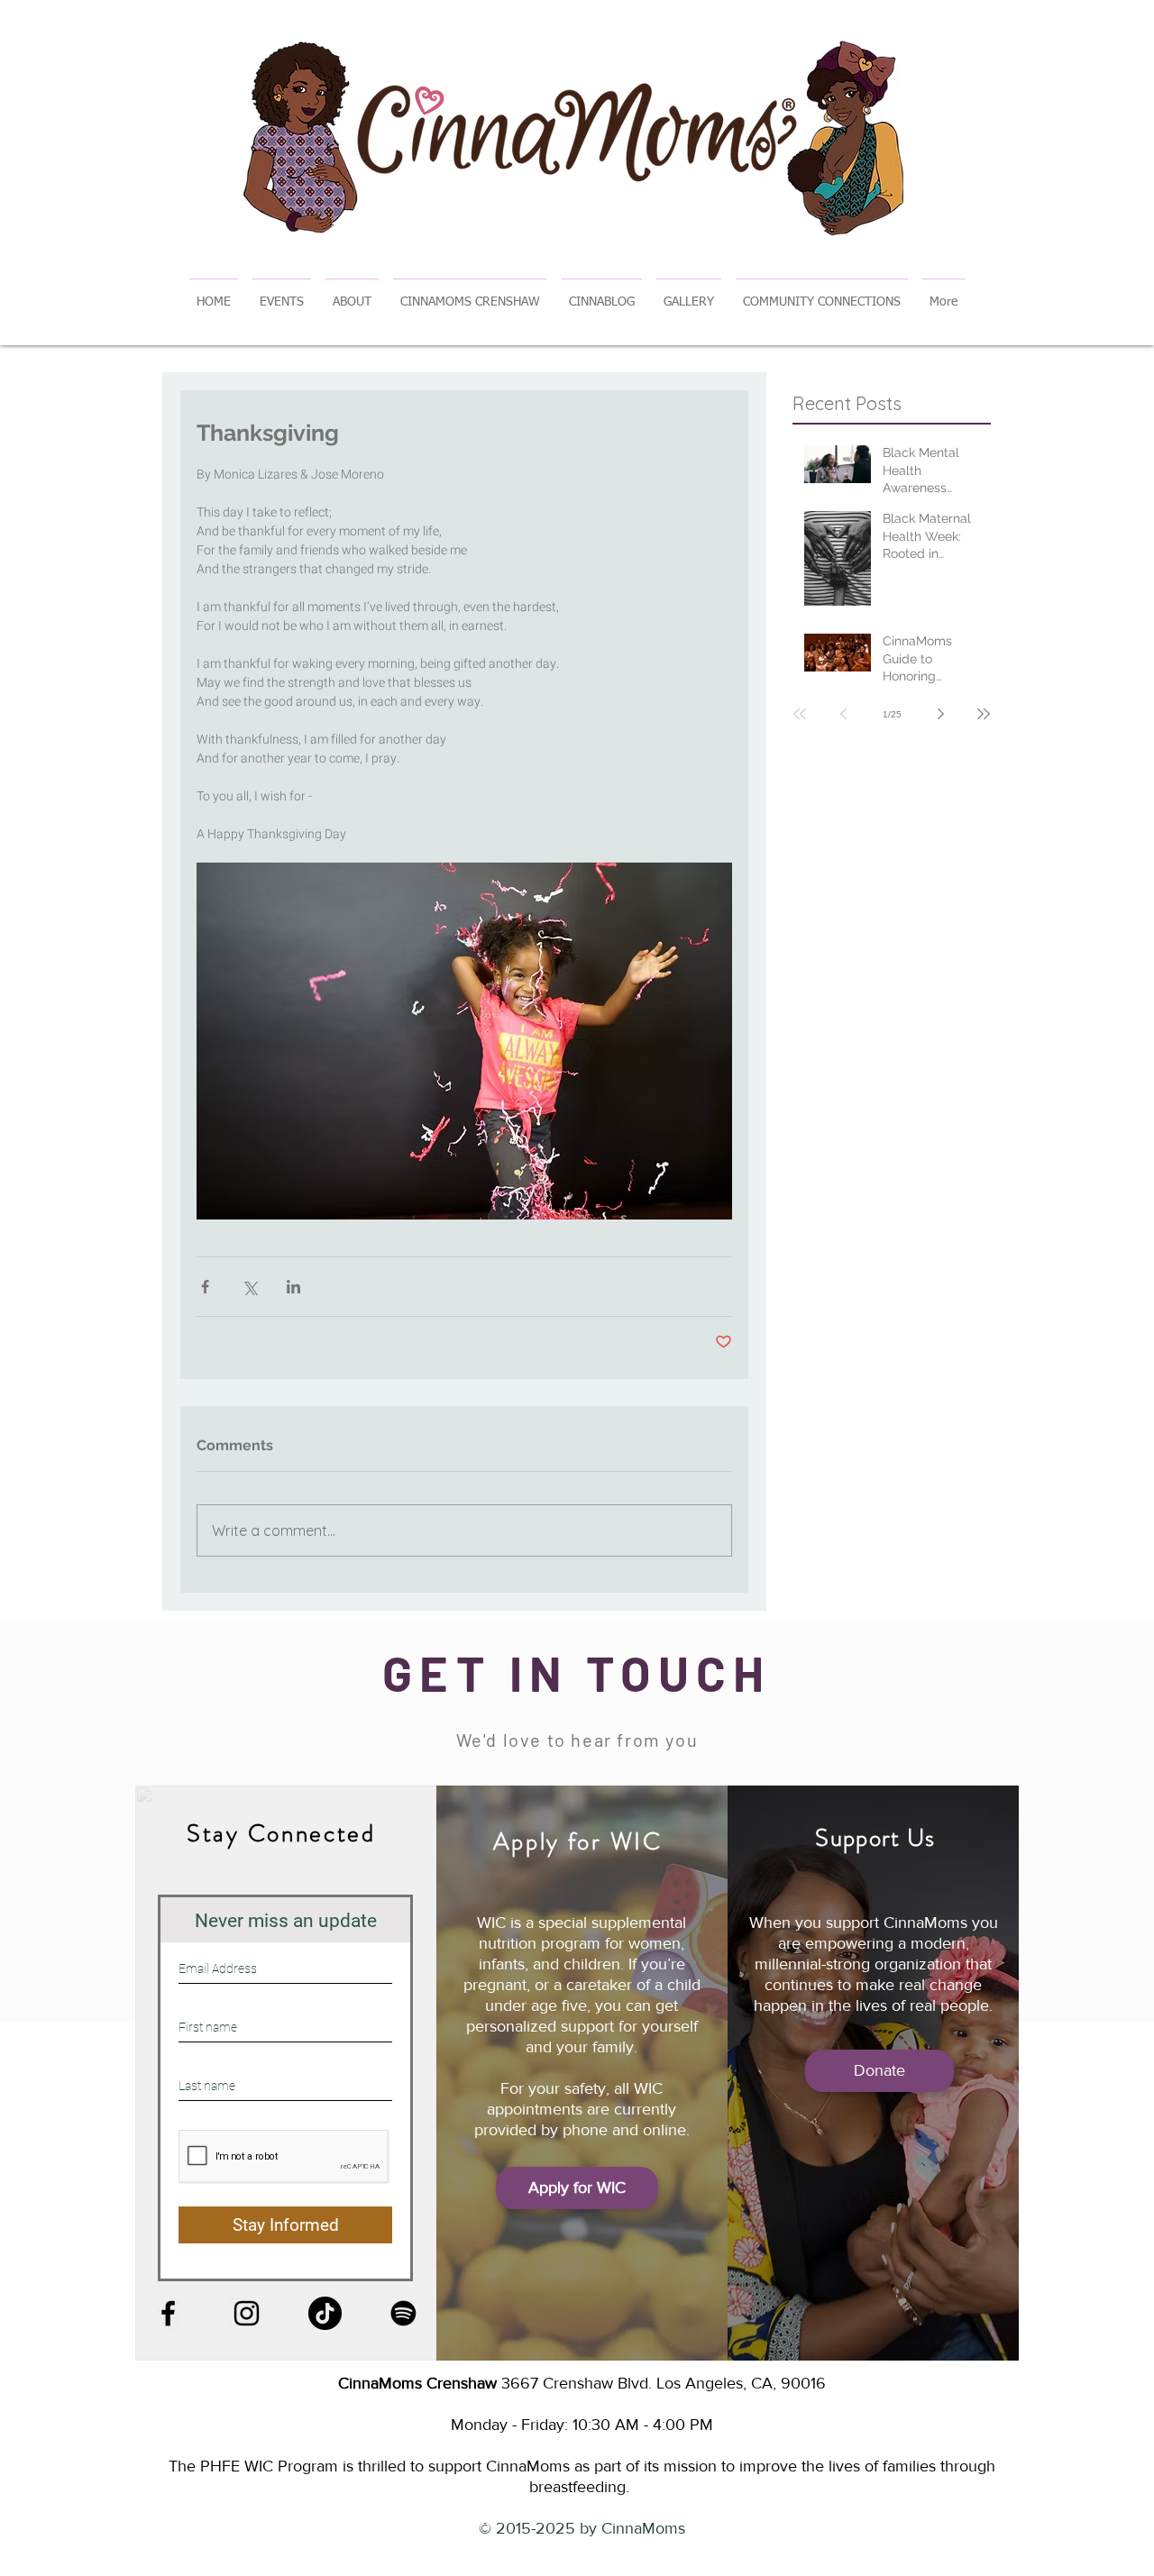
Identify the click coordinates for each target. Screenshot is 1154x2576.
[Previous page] (843, 714)
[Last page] (984, 714)
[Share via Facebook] (205, 1287)
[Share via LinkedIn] (293, 1287)
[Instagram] (247, 2313)
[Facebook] (168, 2313)
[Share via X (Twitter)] (249, 1287)
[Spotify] (403, 2313)
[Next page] (940, 714)
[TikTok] (325, 2313)
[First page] (800, 714)
